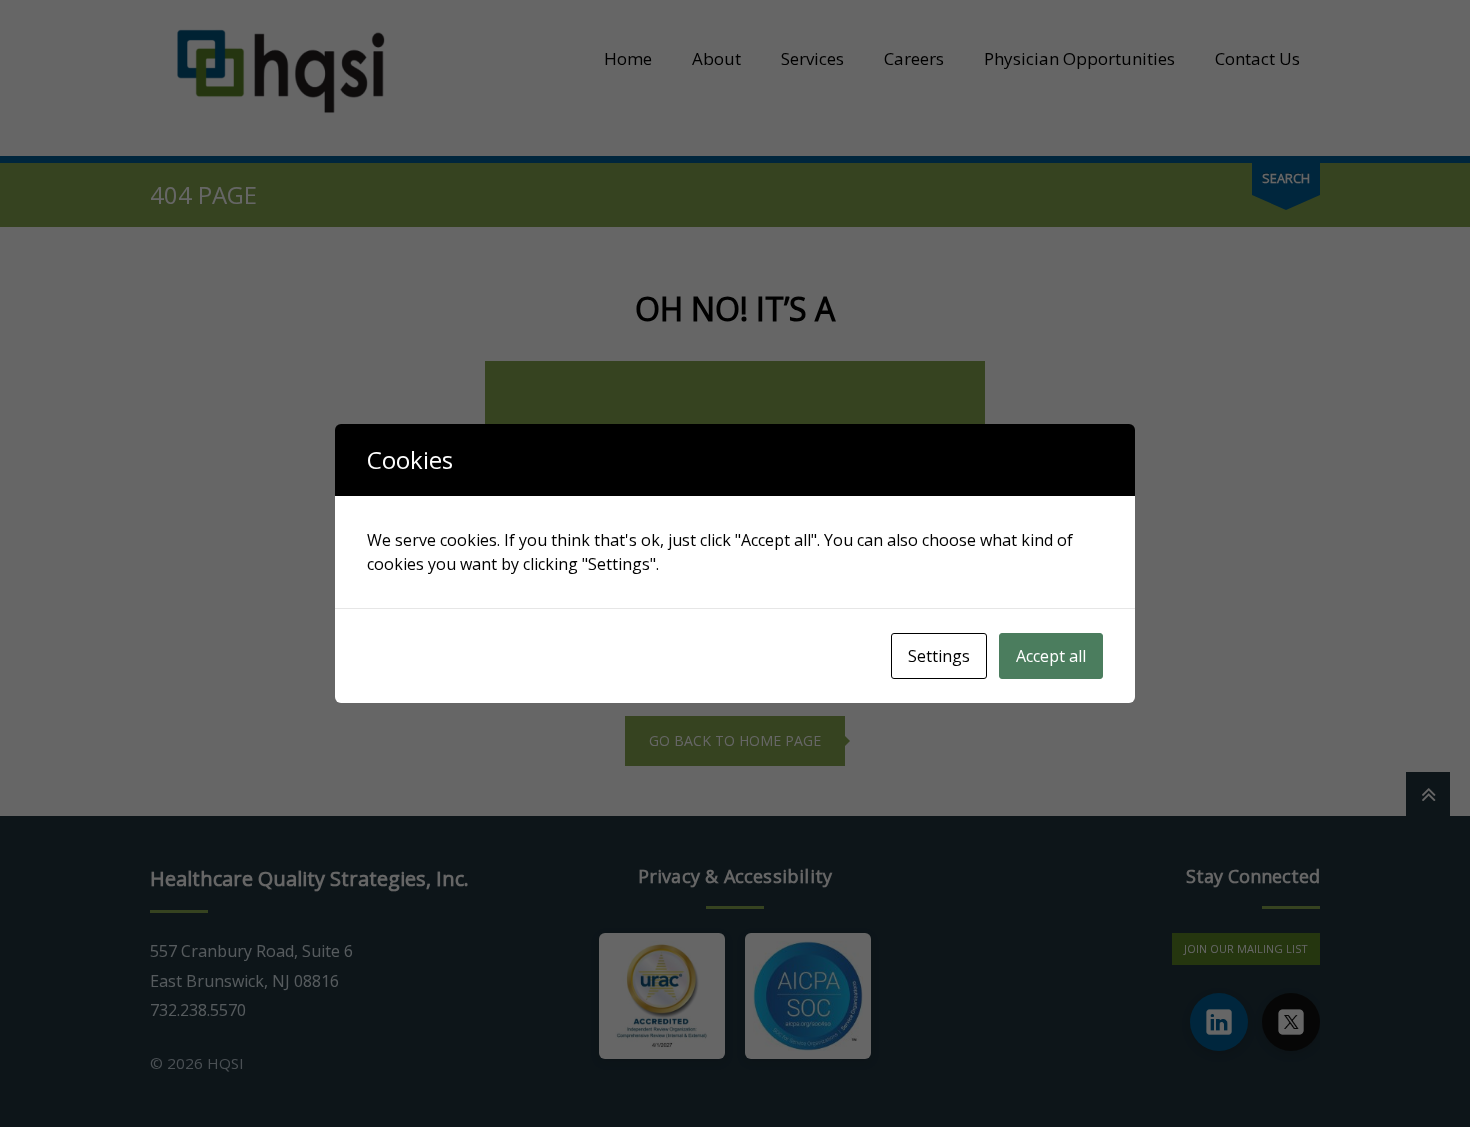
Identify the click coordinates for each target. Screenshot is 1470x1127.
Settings (939, 656)
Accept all (1051, 656)
